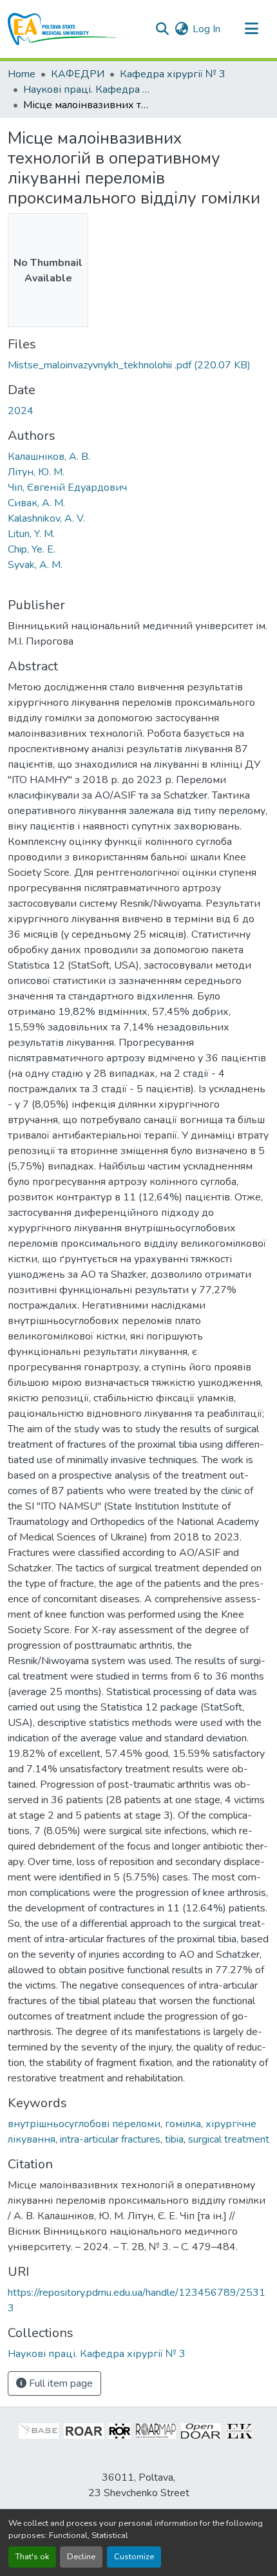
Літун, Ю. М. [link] (36, 472)
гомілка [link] (183, 2124)
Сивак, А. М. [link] (36, 503)
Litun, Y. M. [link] (31, 534)
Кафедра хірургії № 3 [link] (173, 74)
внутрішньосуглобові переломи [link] (84, 2124)
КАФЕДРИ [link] (78, 74)
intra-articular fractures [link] (110, 2139)
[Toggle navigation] (251, 29)
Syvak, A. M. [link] (35, 565)
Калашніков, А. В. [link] (49, 457)
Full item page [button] (60, 2383)
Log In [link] (206, 29)
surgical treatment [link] (229, 2139)
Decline (81, 2557)
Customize (134, 2557)
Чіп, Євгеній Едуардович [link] (67, 488)
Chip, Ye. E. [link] (32, 549)
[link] (138, 365)
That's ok (32, 2557)
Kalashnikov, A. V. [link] (46, 518)
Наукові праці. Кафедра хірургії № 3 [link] (88, 90)
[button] (62, 29)
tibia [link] (174, 2139)
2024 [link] (21, 411)
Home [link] (22, 74)
